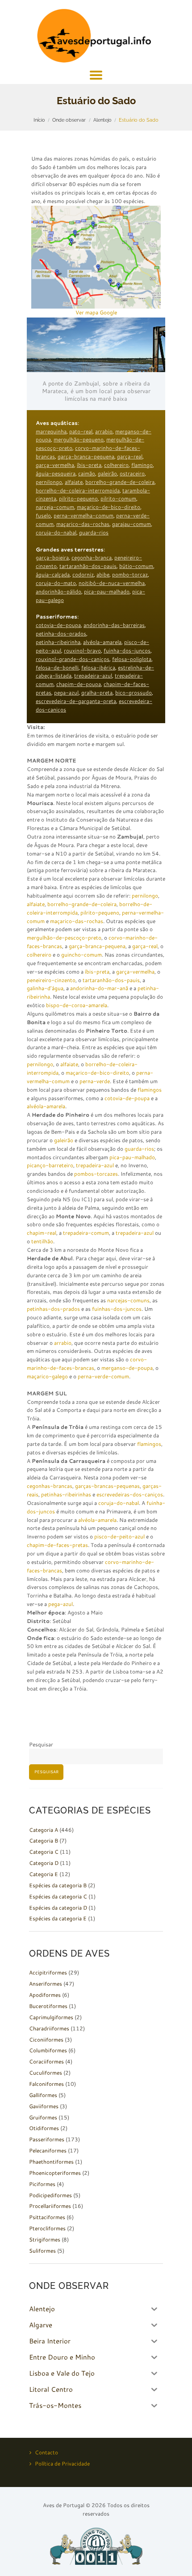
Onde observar (69, 120)
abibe (103, 574)
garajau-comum (131, 524)
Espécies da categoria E (58, 1918)
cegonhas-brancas (50, 1486)
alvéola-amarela (102, 642)
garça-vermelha (55, 465)
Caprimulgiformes (51, 2017)
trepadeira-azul (93, 676)
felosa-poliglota (132, 659)
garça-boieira (52, 557)
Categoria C (44, 1852)
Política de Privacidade (62, 2464)
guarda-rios (94, 532)
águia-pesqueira (56, 473)
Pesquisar (41, 1744)
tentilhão (42, 1241)
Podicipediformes (50, 2195)
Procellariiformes (50, 2206)
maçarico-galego (47, 1376)
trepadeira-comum (86, 1233)
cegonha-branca (92, 557)
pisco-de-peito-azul (119, 1536)
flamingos (150, 1090)
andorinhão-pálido (58, 591)
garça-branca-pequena (86, 456)
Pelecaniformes (48, 2150)
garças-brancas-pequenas (107, 1486)
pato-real (81, 431)
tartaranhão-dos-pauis (88, 566)
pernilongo (49, 482)
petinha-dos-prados (61, 633)
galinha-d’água (45, 988)
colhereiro (116, 465)
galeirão (107, 473)
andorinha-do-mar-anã (99, 988)
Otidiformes (44, 2128)
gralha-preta (97, 693)
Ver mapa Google (96, 312)
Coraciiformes (46, 2061)
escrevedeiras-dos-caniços (130, 1494)
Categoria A (44, 1830)
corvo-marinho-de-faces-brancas (87, 1364)
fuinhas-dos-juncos (117, 1309)
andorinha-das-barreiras (114, 625)
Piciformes (42, 2184)
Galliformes (43, 2095)
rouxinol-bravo (82, 650)
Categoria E (44, 1874)
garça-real (130, 456)
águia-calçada (53, 574)
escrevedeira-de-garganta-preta (76, 701)
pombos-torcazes (96, 1174)
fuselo (43, 515)
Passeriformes (47, 2139)
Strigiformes (45, 2239)
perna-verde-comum (103, 1376)
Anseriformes (46, 1984)
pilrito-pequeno (78, 498)
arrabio (104, 431)
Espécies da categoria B (58, 1885)
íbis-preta (89, 465)
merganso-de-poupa (127, 1368)
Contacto (46, 2452)
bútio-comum (136, 566)
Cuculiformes (46, 2073)
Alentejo (102, 120)
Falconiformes (46, 2084)
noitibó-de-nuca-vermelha (112, 583)
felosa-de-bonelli (57, 667)
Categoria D (44, 1863)
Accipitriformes (48, 1972)
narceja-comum (55, 507)
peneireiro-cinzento (51, 980)
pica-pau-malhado (107, 591)
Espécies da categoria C (58, 1896)
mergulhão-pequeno (79, 439)
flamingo (142, 465)
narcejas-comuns (128, 1300)
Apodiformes (45, 1995)
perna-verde (95, 1081)
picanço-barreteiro (50, 1165)
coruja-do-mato (56, 583)
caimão (87, 473)
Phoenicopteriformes (55, 2173)
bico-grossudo (134, 693)
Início (39, 120)
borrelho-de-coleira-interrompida (78, 490)
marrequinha (51, 431)
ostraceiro (132, 473)
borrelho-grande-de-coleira (120, 482)
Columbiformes (48, 2050)
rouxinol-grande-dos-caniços (73, 659)
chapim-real (42, 1233)
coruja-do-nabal (56, 532)
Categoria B (44, 1841)
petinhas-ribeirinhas (66, 1494)
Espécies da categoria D (58, 1908)
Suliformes (42, 2251)
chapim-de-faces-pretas (57, 1545)
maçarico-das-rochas (83, 524)
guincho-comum (81, 955)
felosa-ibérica (98, 667)
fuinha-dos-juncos (127, 650)
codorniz (83, 574)
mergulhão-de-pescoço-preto (64, 938)
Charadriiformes (49, 2028)
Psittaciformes (47, 2217)
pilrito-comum (118, 498)
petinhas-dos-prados (53, 1309)
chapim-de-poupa (79, 684)
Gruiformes (43, 2117)
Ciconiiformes (46, 2040)
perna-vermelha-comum (83, 515)
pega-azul (66, 693)
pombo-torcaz (130, 574)
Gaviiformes (44, 2106)
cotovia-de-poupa (58, 625)
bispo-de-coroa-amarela (77, 1005)
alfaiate (74, 482)
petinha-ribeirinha (58, 642)
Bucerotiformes (48, 2006)
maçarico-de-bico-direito (109, 507)
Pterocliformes (47, 2228)
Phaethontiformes (51, 2162)
